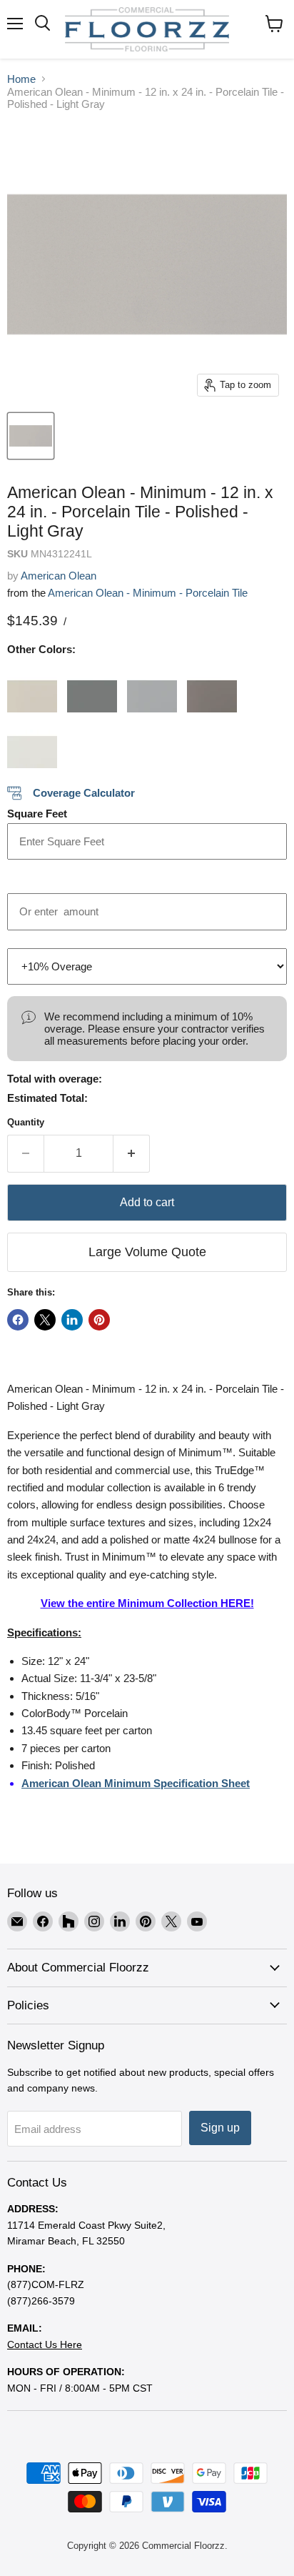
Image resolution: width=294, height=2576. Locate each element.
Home (21, 79)
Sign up (220, 2128)
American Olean (59, 576)
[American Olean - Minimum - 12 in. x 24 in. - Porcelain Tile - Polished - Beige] (32, 687)
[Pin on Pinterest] (99, 1320)
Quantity (26, 1122)
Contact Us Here (45, 2344)
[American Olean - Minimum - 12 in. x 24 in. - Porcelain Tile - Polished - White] (32, 743)
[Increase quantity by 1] (132, 1153)
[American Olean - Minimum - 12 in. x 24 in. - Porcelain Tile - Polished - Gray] (152, 687)
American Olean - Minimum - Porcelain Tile (148, 593)
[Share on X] (45, 1320)
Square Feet (37, 814)
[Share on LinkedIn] (72, 1320)
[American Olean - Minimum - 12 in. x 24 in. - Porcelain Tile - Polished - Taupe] (212, 687)
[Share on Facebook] (18, 1320)
